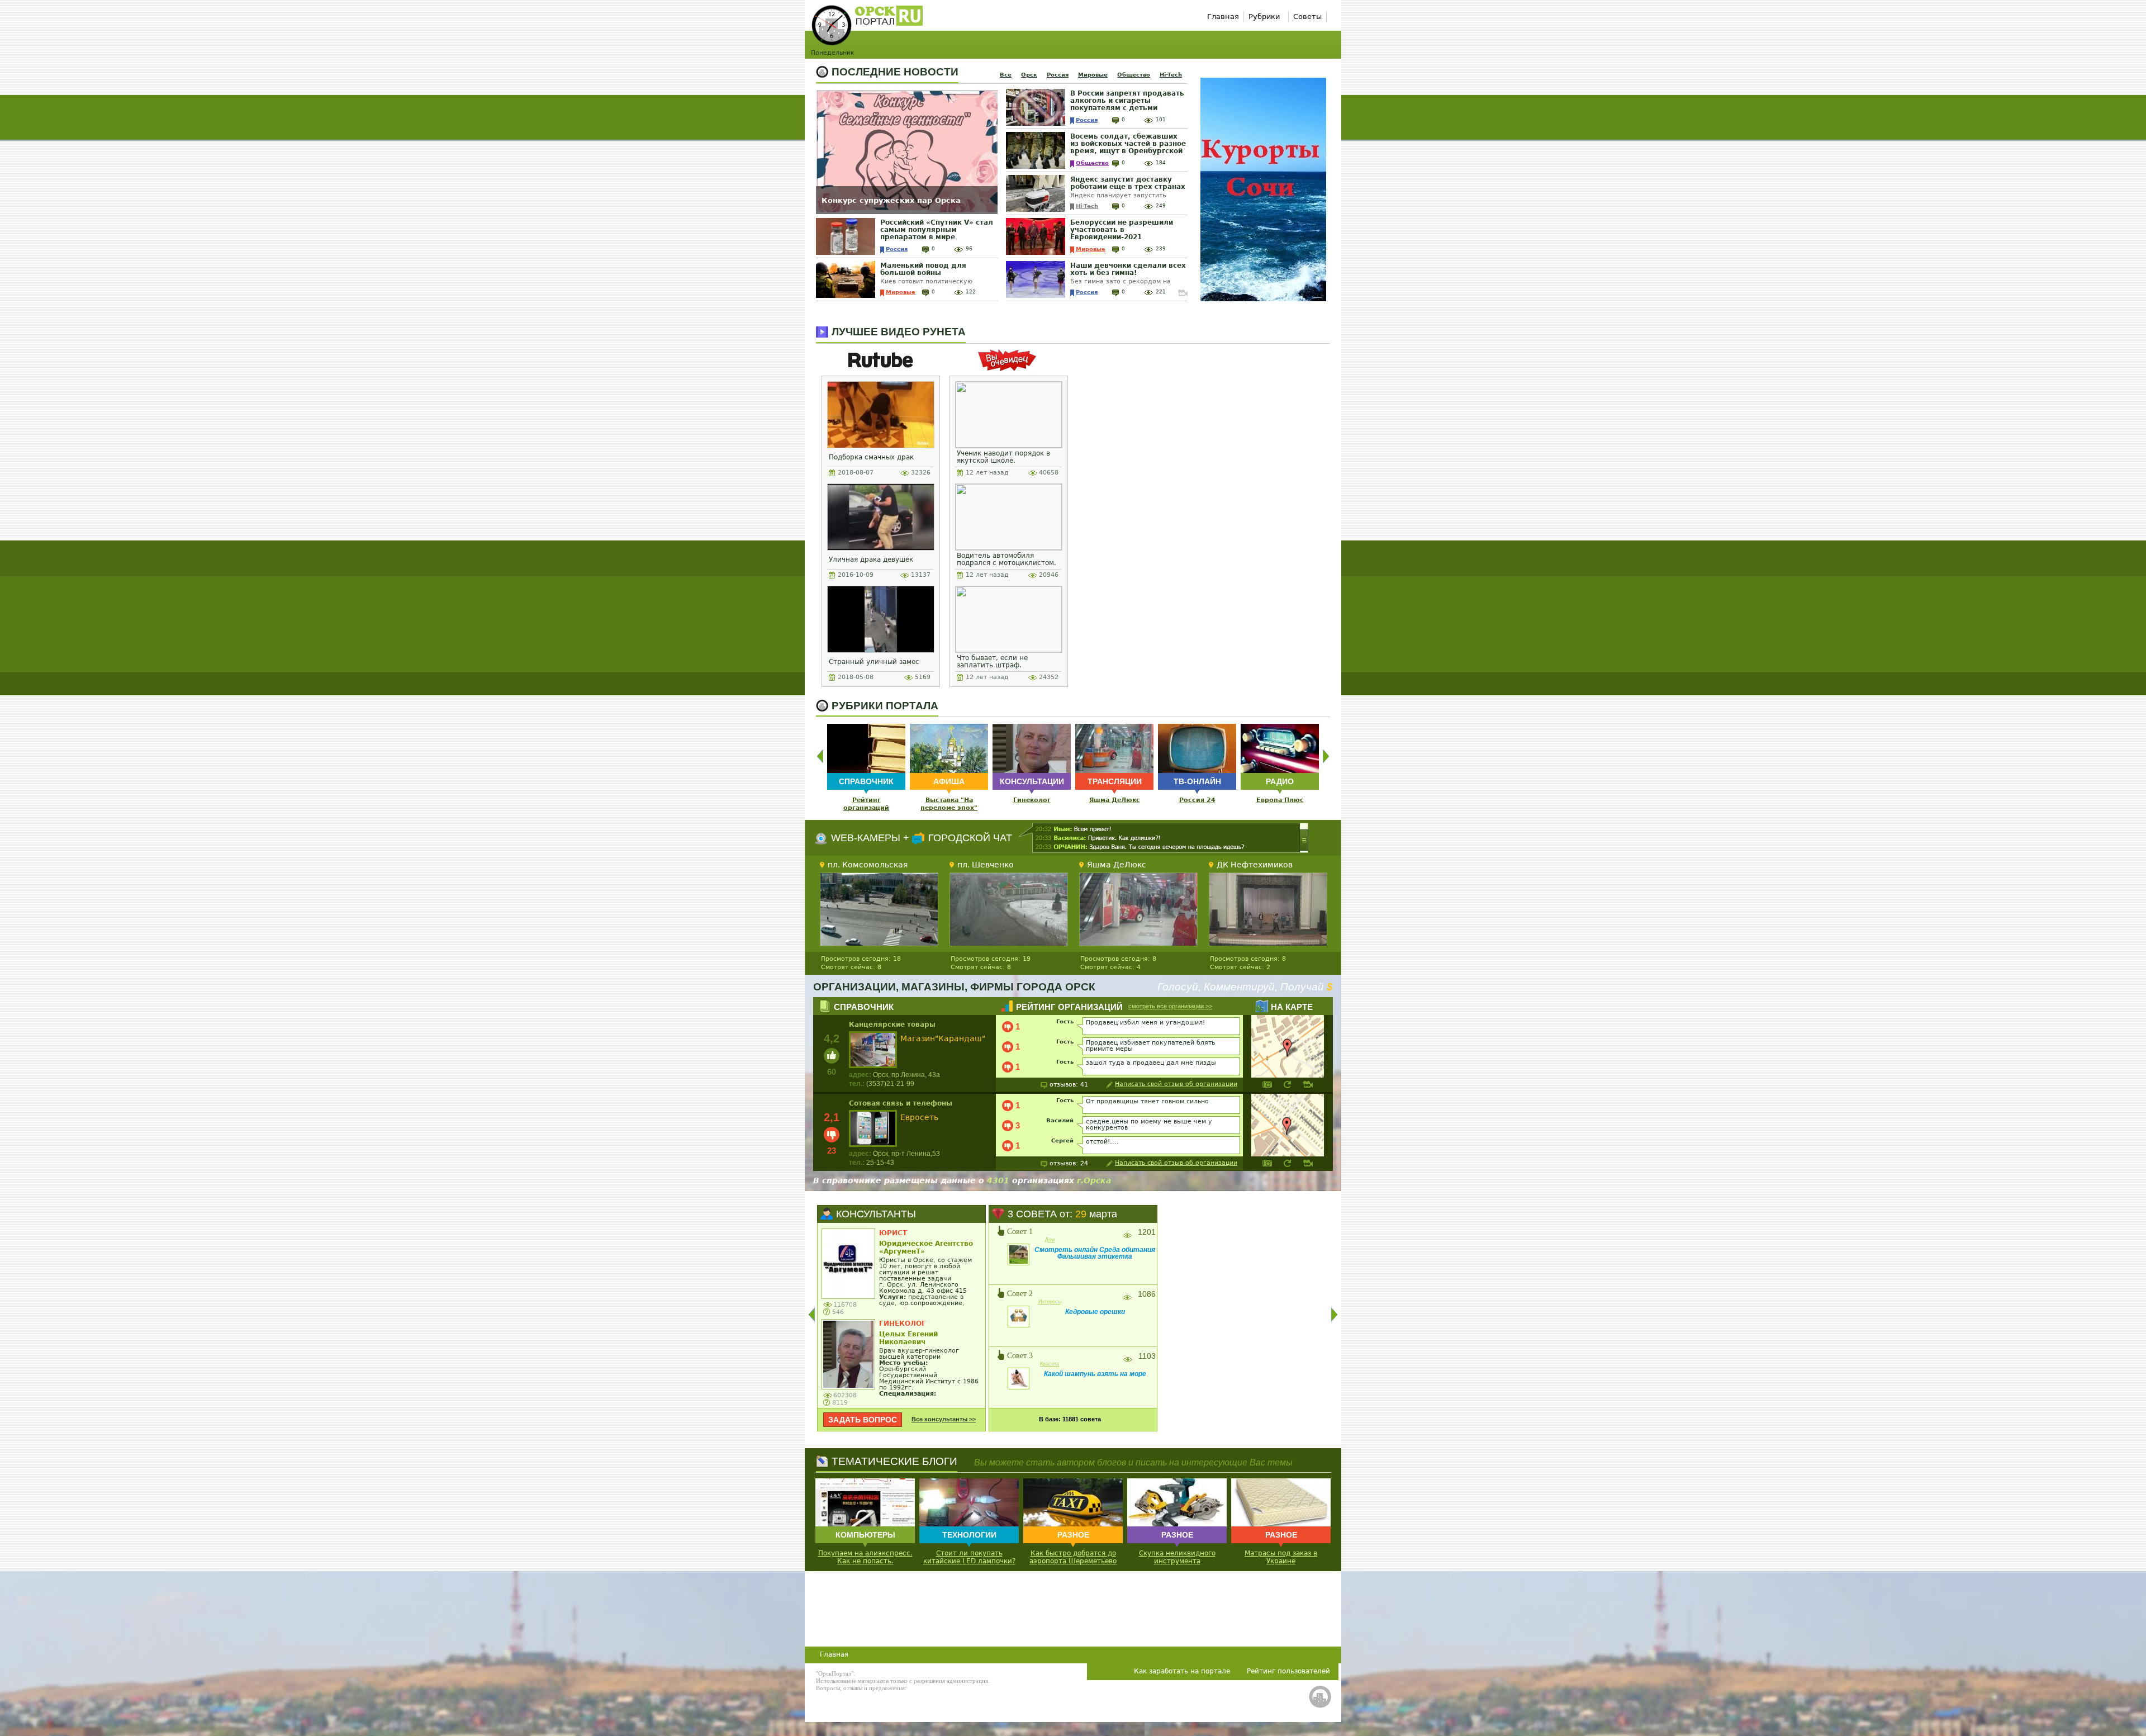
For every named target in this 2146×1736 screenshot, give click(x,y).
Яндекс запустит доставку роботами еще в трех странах (1128, 183)
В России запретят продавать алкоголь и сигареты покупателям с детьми (1127, 101)
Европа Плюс (1280, 800)
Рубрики (1264, 16)
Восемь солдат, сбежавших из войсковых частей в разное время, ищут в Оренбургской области (1128, 147)
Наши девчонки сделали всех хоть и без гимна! (1128, 269)
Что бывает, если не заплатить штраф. (992, 661)
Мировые (1093, 75)
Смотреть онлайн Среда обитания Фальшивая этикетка (1095, 1253)
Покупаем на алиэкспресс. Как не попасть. (865, 1557)
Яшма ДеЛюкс (1115, 800)
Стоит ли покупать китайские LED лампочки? (969, 1557)
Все (1006, 75)
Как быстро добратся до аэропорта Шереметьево (1073, 1557)
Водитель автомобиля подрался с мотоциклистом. (1006, 559)
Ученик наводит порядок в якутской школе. (1003, 457)
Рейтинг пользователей (1288, 1671)
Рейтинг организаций (866, 804)
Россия (1058, 75)
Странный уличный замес (874, 662)
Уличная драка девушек (871, 559)
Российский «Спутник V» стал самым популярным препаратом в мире (937, 230)
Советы (1307, 16)
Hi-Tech (1171, 75)
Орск (1029, 75)
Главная (1223, 16)
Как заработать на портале (1182, 1671)
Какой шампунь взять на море (1095, 1374)
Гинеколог (1032, 800)
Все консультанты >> (944, 1419)
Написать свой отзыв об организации (1176, 1085)
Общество (1134, 75)
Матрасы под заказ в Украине (1281, 1557)
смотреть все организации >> (1170, 1006)
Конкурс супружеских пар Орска (891, 200)
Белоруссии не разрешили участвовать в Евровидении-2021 (1122, 230)
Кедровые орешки (1095, 1312)
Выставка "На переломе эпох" (949, 804)
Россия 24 (1197, 800)
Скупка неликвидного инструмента (1177, 1557)
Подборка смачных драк (871, 457)
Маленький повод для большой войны (923, 269)
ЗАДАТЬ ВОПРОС (863, 1420)
